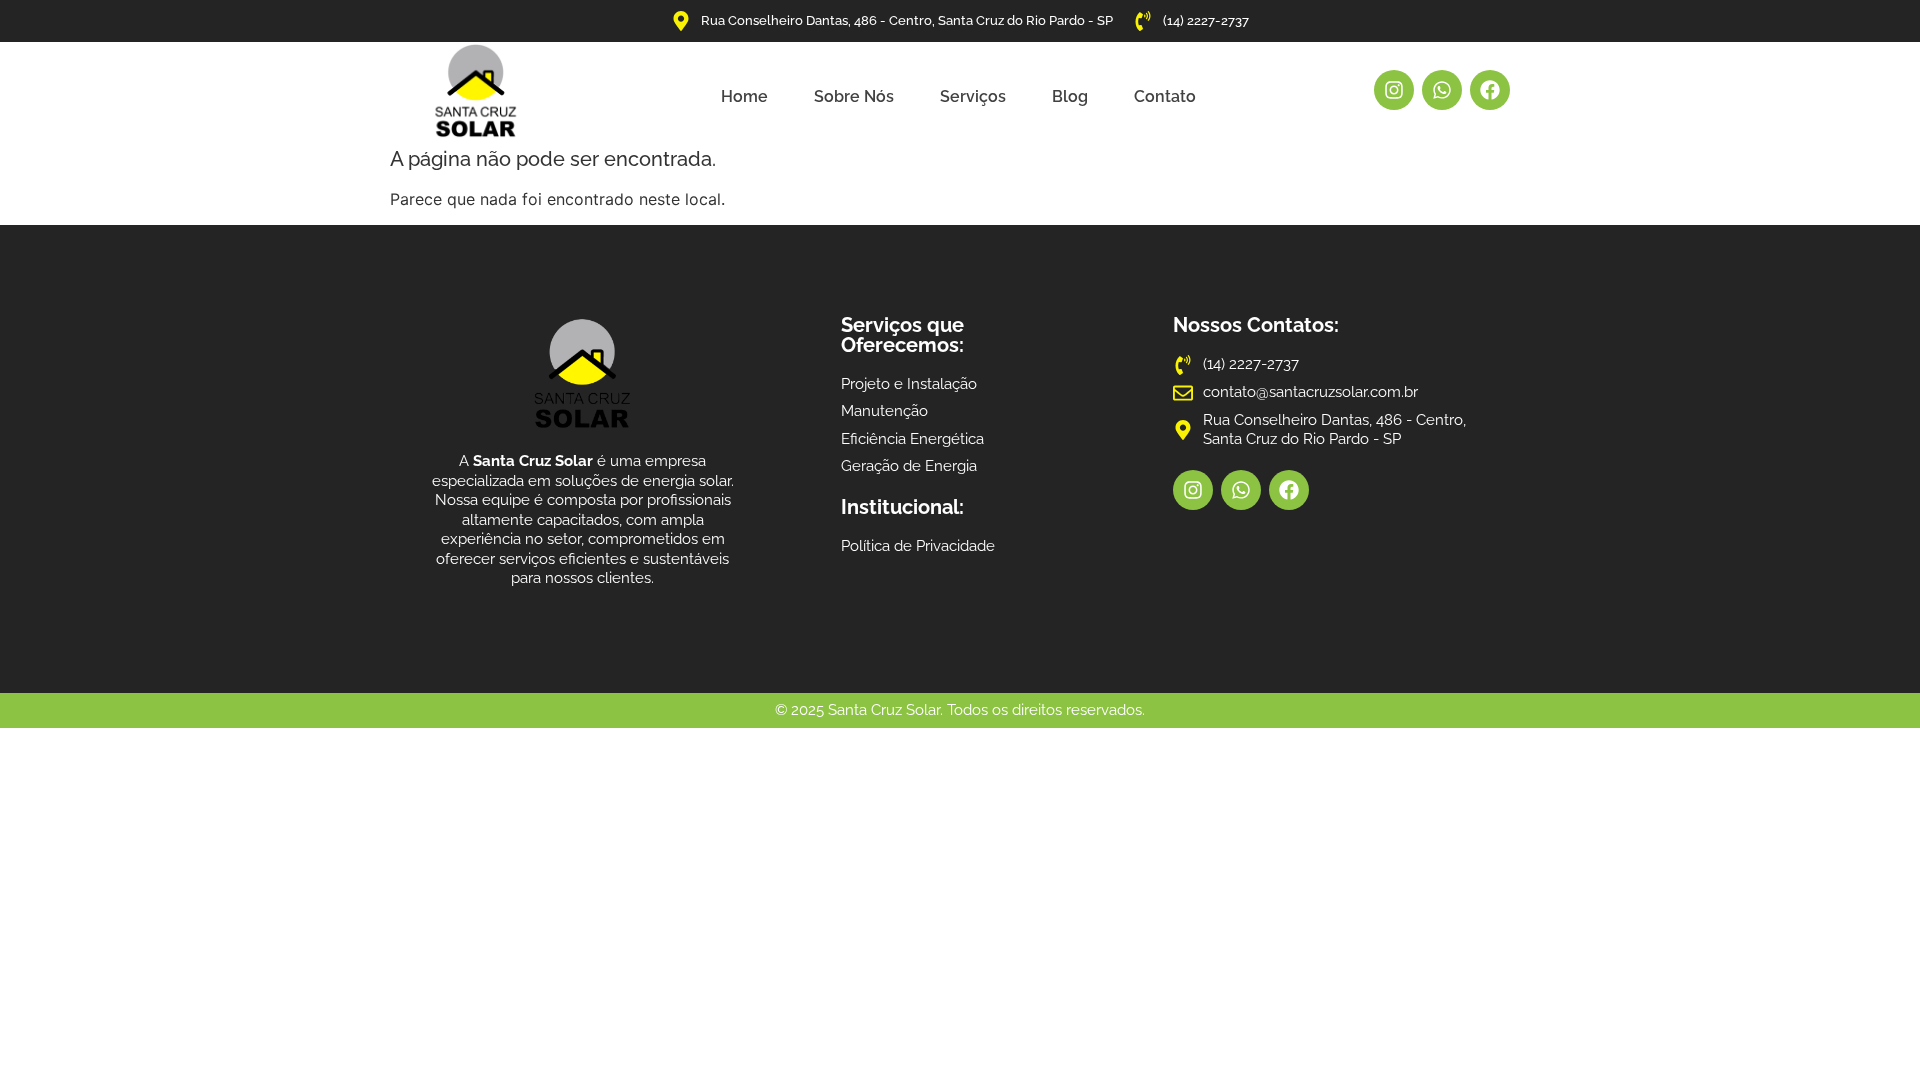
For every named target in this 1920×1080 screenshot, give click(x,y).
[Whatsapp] (1442, 90)
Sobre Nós (854, 96)
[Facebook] (1490, 90)
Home (744, 96)
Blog (1070, 96)
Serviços (973, 96)
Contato (1165, 96)
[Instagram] (1394, 90)
